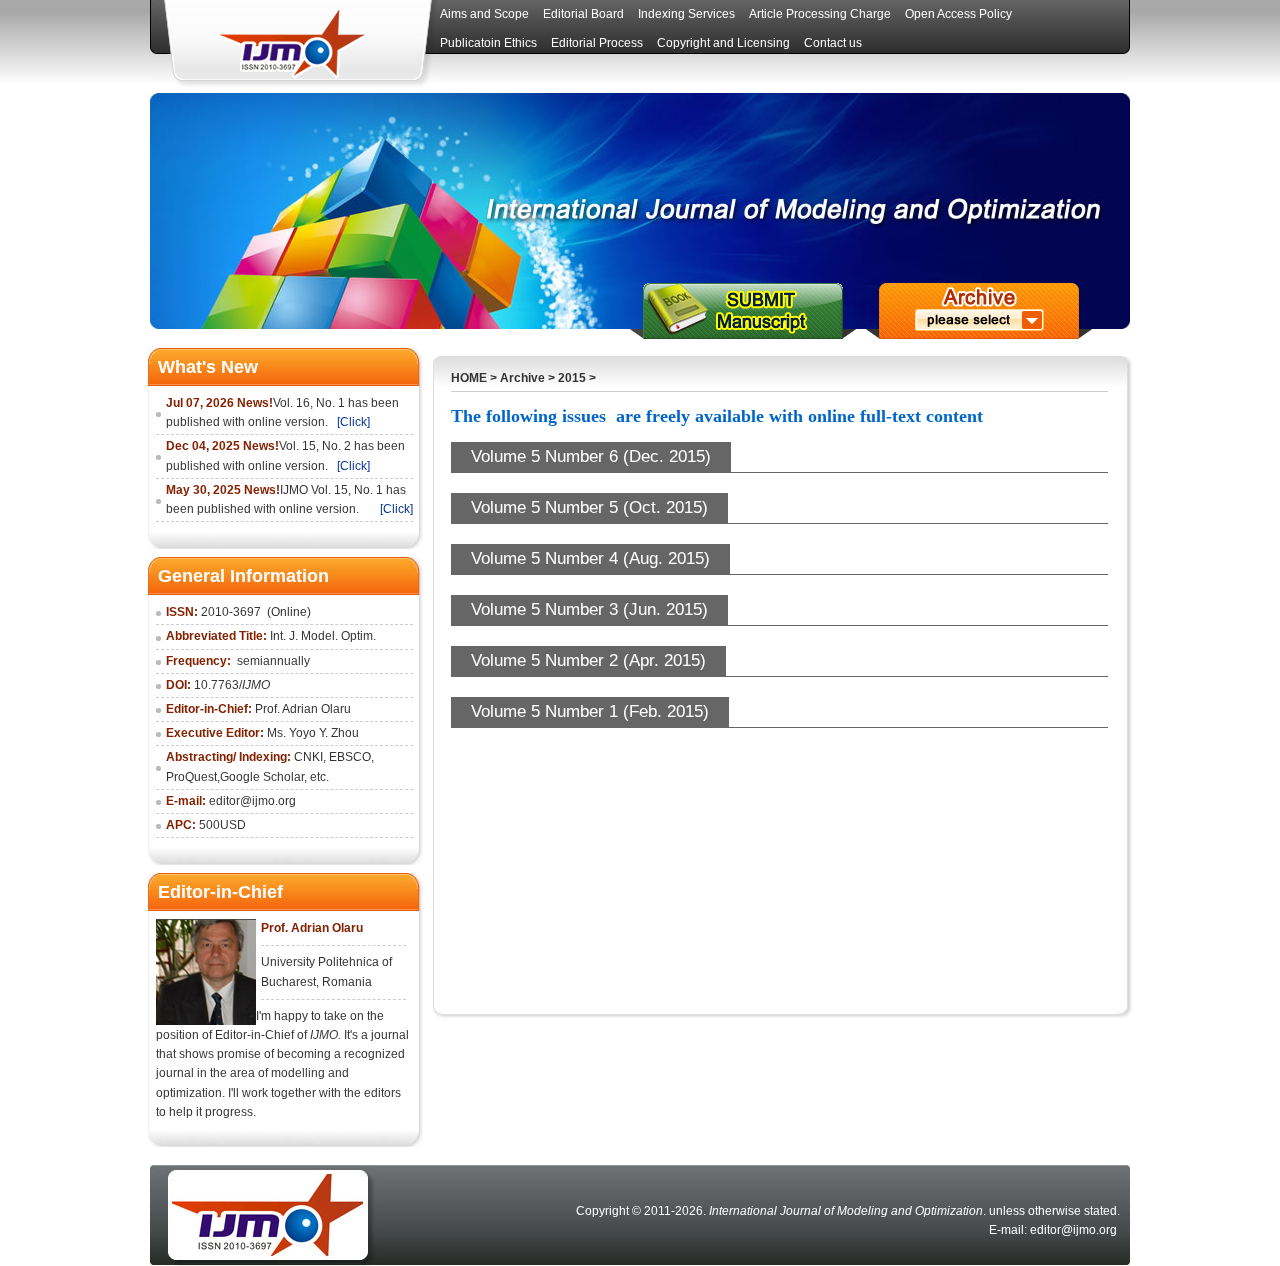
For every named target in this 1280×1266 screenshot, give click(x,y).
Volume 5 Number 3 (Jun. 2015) (589, 609)
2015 (572, 378)
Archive (522, 378)
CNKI (308, 757)
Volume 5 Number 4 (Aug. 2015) (590, 558)
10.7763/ (232, 685)
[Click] (353, 422)
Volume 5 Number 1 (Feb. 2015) (590, 711)
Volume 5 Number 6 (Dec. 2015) (591, 456)
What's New (208, 367)
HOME (469, 378)
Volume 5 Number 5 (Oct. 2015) (589, 507)
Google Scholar (262, 777)
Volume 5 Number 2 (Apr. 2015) (588, 660)
